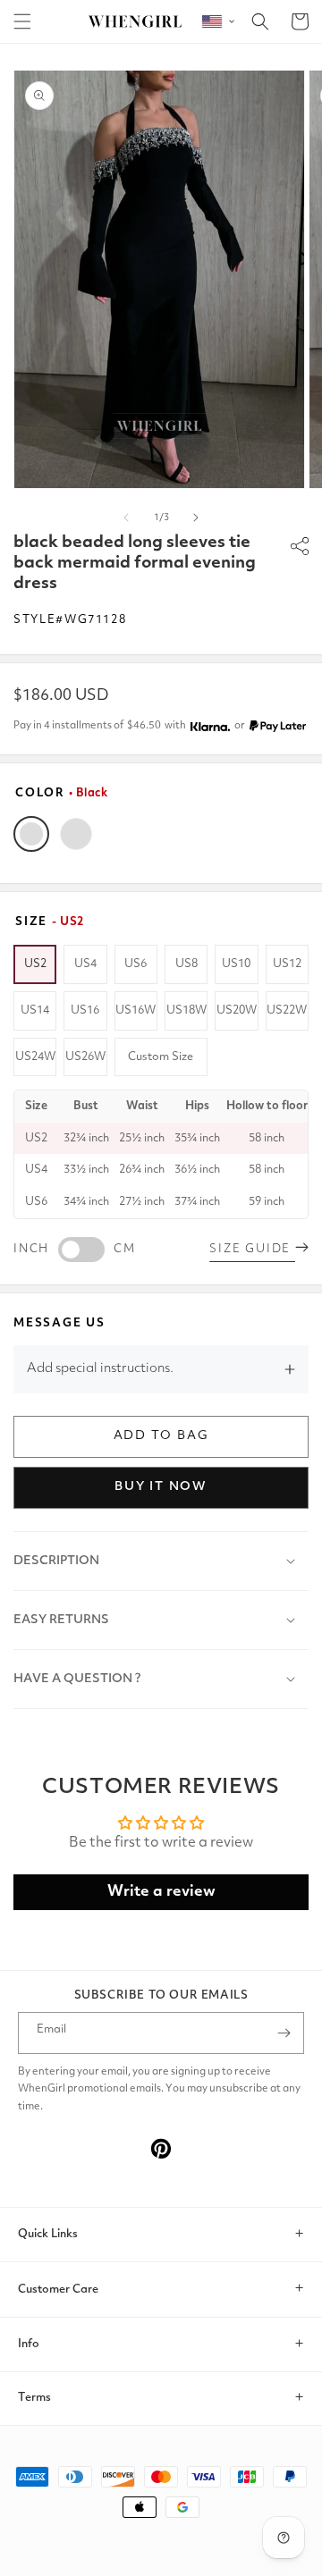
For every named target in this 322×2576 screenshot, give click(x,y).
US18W (186, 1010)
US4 (85, 964)
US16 (85, 1010)
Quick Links (48, 2234)
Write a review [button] (161, 1892)
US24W (35, 1057)
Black (31, 834)
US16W (136, 1010)
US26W (85, 1057)
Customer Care (58, 2290)
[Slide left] (126, 518)
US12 (287, 964)
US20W (237, 1010)
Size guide (252, 1249)
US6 (136, 964)
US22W (287, 1010)
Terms (34, 2398)
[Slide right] (196, 518)
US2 (35, 964)
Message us (59, 1323)
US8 (186, 964)
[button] (22, 21)
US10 (236, 964)
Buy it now (161, 1486)
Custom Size (161, 1057)
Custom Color (76, 834)
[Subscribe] (284, 2033)
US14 (35, 1010)
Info (29, 2344)
